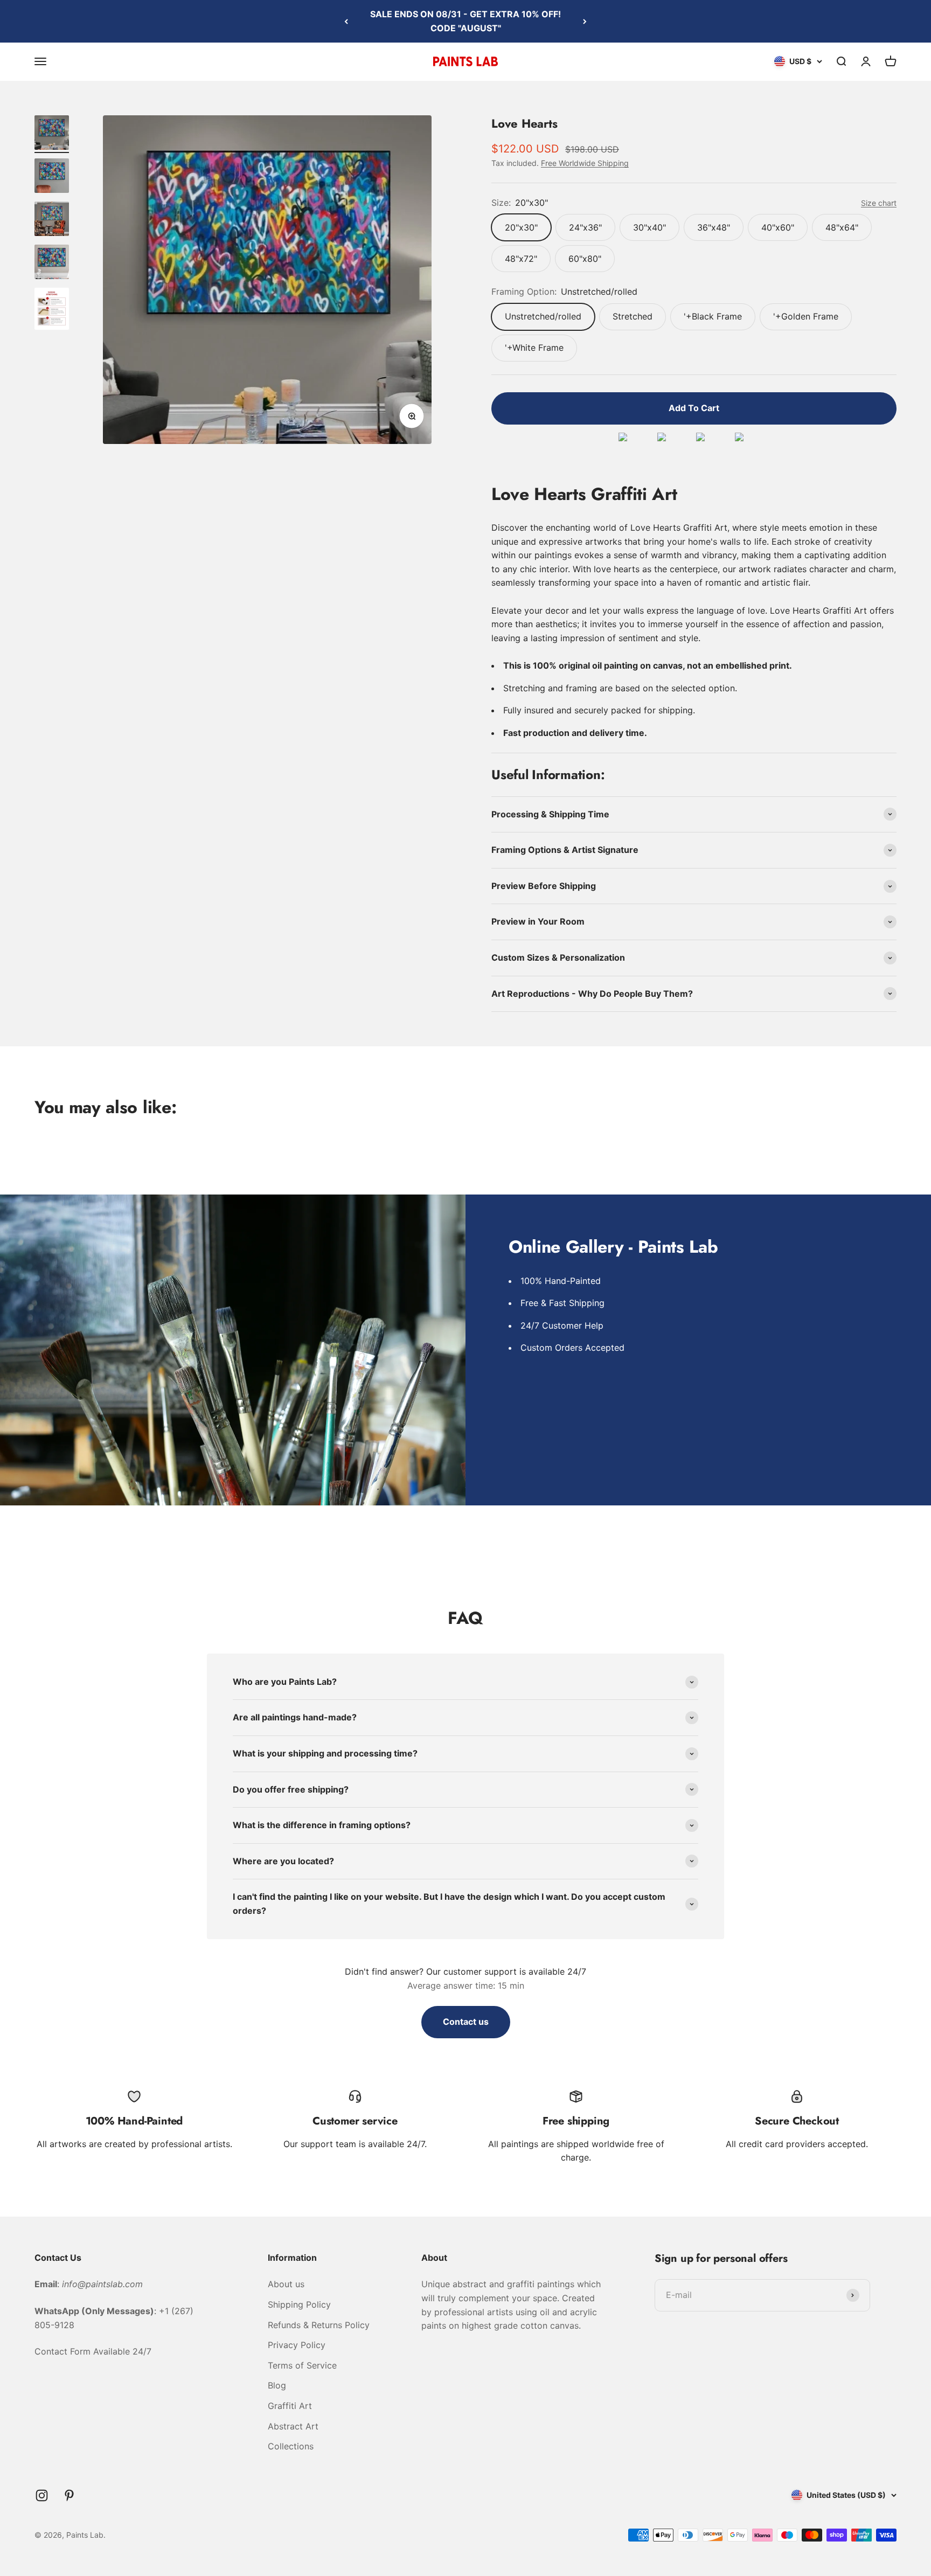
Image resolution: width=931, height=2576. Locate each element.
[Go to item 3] (52, 220)
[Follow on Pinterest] (69, 2495)
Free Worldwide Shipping (585, 163)
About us (286, 2284)
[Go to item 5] (52, 310)
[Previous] (346, 21)
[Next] (585, 21)
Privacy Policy (297, 2345)
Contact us (466, 2022)
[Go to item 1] (52, 134)
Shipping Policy (299, 2304)
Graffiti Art (290, 2406)
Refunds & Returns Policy (319, 2325)
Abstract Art (293, 2426)
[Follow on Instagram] (42, 2495)
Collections (291, 2446)
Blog (277, 2385)
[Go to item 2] (52, 177)
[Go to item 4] (52, 263)
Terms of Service (302, 2365)
